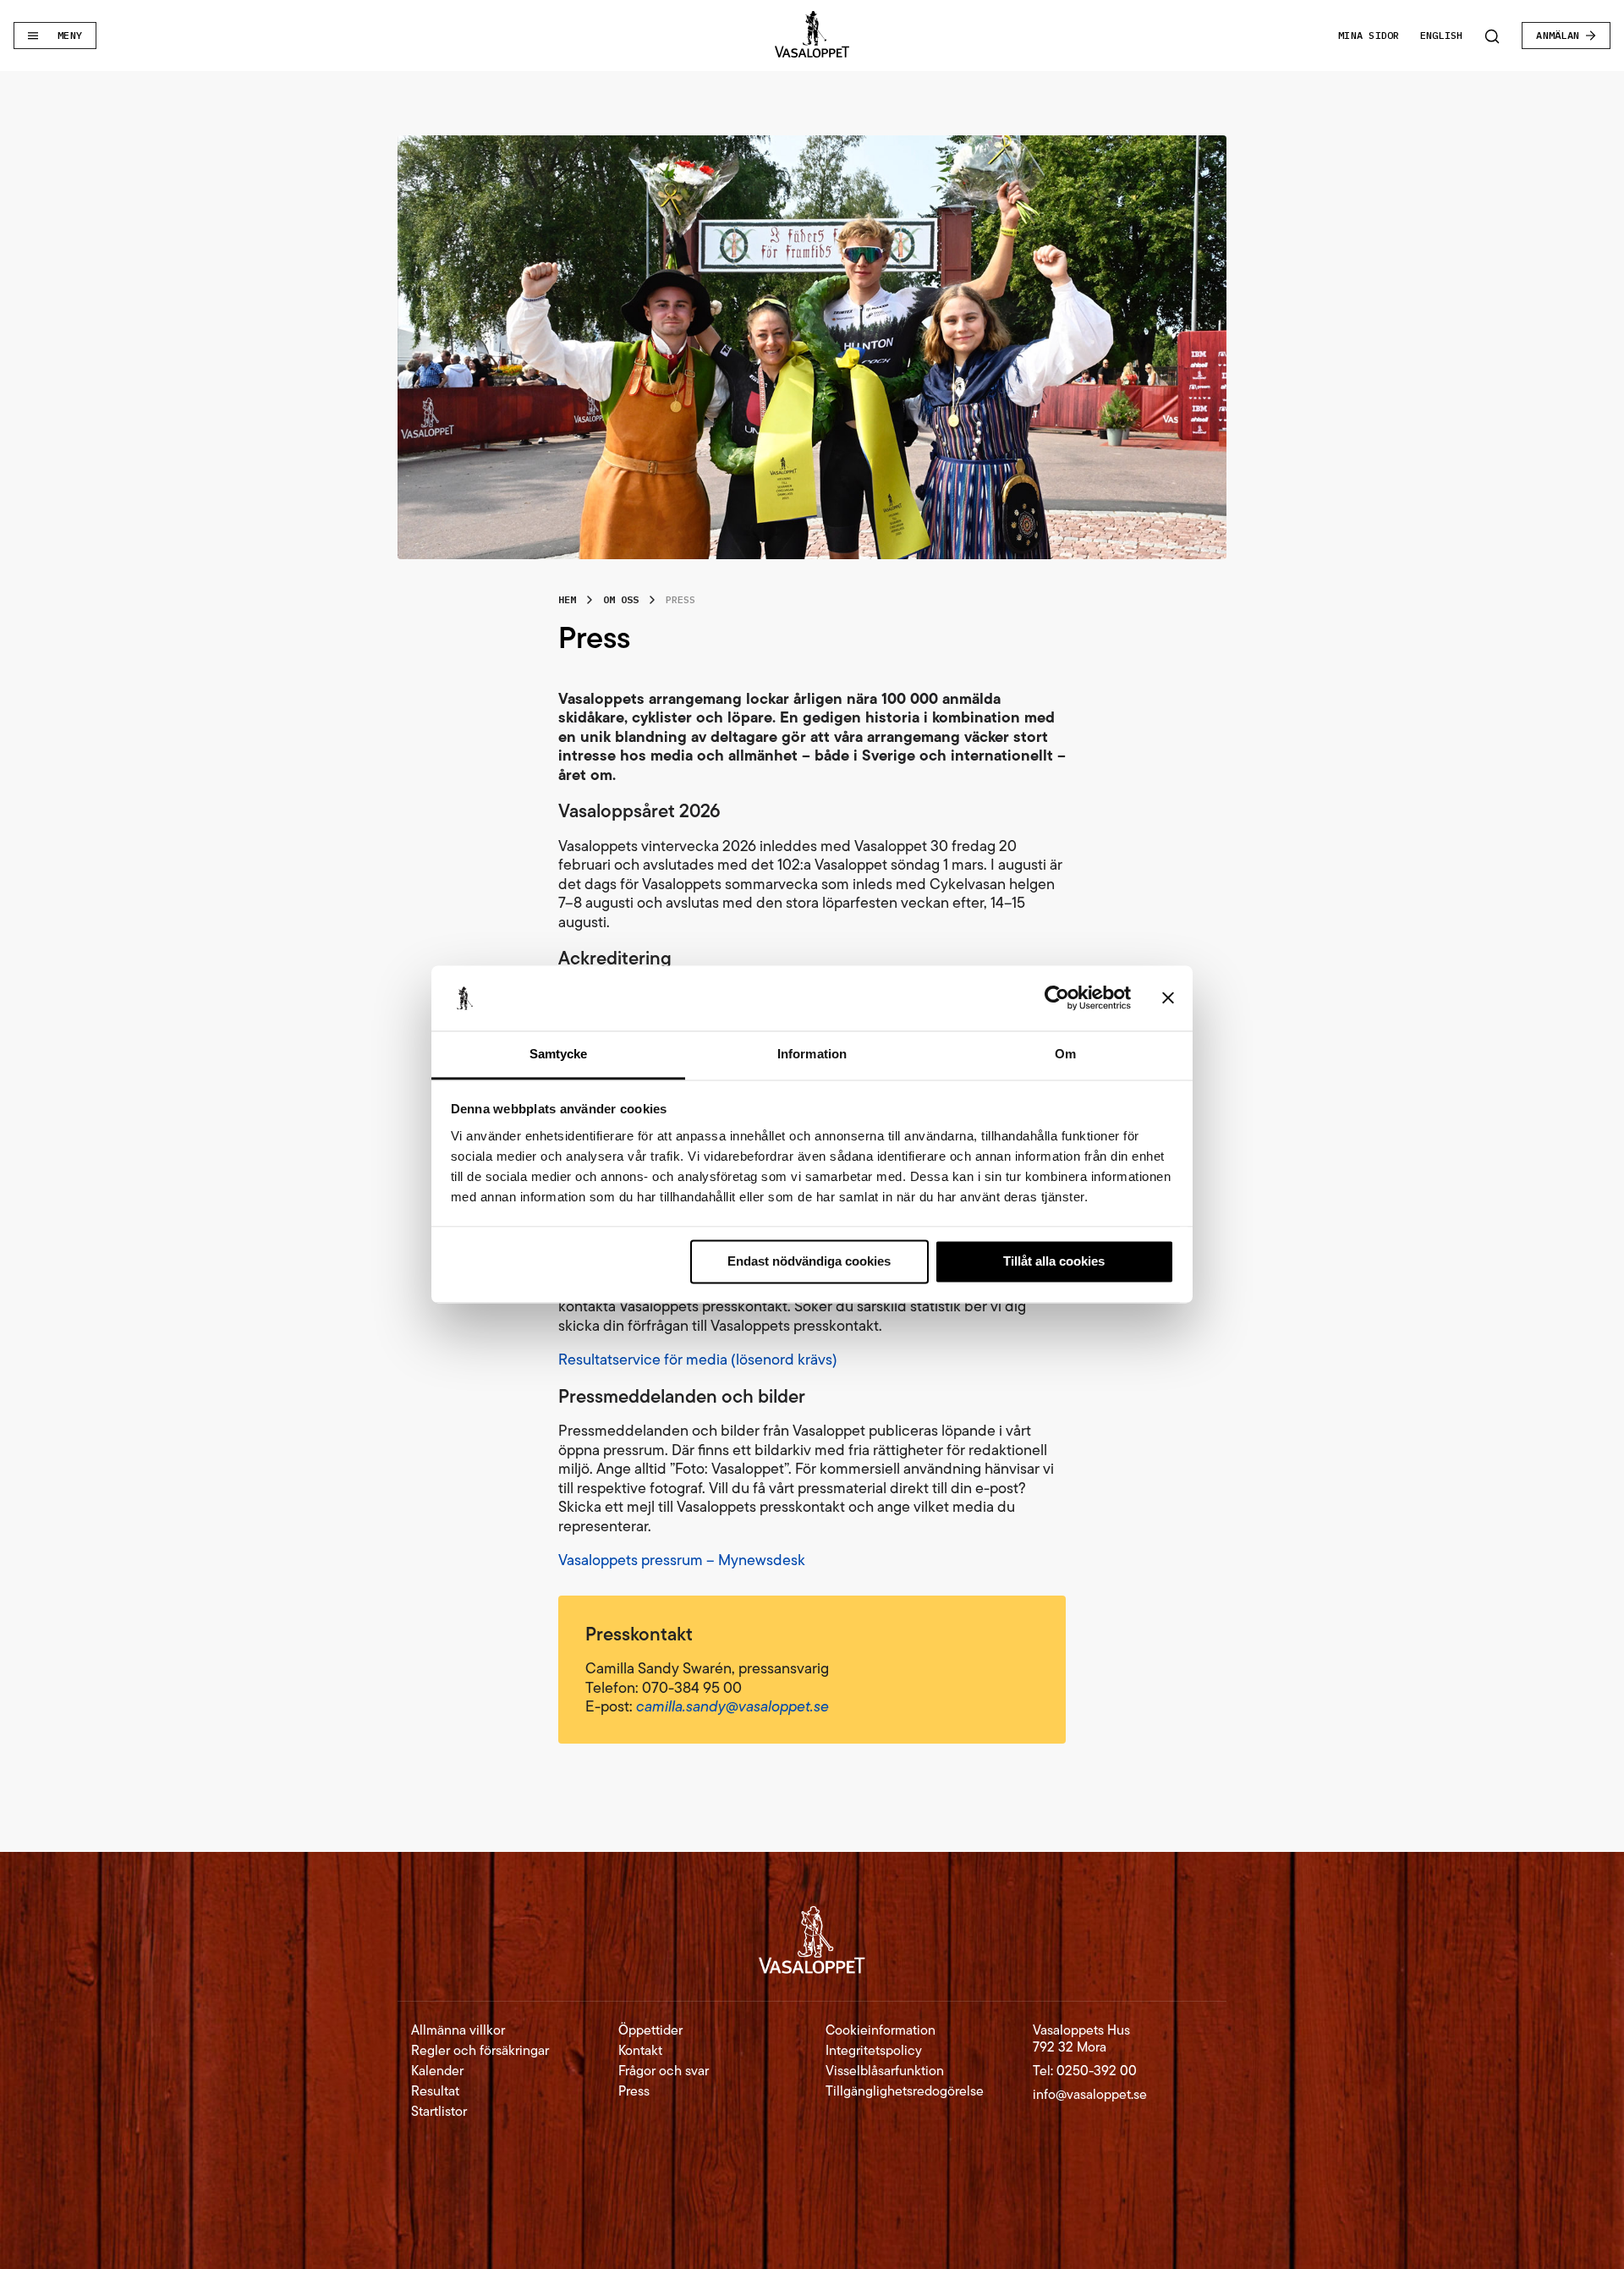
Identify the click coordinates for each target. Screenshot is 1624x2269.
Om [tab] (1065, 1054)
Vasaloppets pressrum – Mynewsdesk (682, 1560)
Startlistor (439, 2112)
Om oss (621, 599)
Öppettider (650, 2030)
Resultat (435, 2091)
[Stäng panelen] (1168, 998)
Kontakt (640, 2051)
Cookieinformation (881, 2030)
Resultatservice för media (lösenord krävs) (698, 1360)
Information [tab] (812, 1054)
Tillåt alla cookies (1054, 1262)
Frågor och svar (664, 2071)
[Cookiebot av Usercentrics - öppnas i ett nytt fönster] (1057, 998)
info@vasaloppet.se (1090, 2094)
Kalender (437, 2071)
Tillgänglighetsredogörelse (905, 2091)
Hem (567, 599)
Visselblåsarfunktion (885, 2071)
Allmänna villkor (458, 2030)
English (1442, 35)
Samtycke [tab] (559, 1054)
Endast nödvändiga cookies (809, 1262)
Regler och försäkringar (480, 2051)
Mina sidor (1369, 35)
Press (634, 2091)
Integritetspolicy (874, 2051)
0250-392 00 (1097, 2071)
